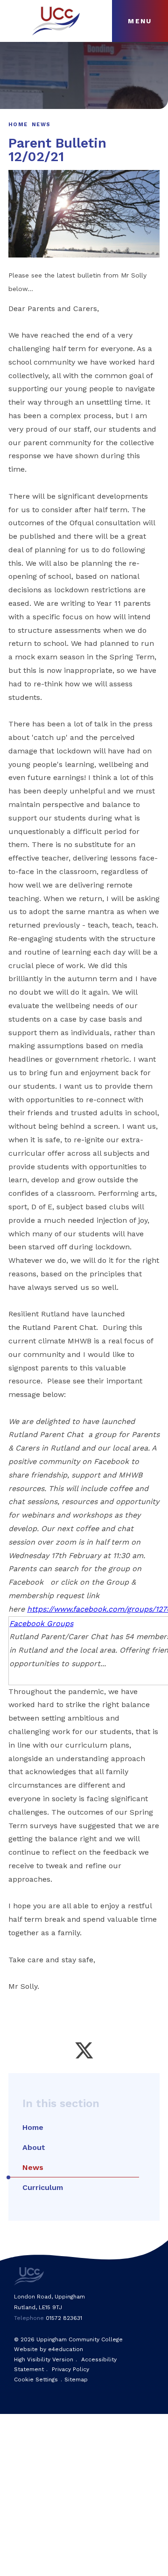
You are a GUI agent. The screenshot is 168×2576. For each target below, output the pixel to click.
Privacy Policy (70, 2369)
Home (18, 125)
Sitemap (76, 2379)
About (34, 2147)
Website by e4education (49, 2349)
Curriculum (43, 2187)
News (41, 125)
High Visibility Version (44, 2359)
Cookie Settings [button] (36, 2379)
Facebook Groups (41, 1624)
